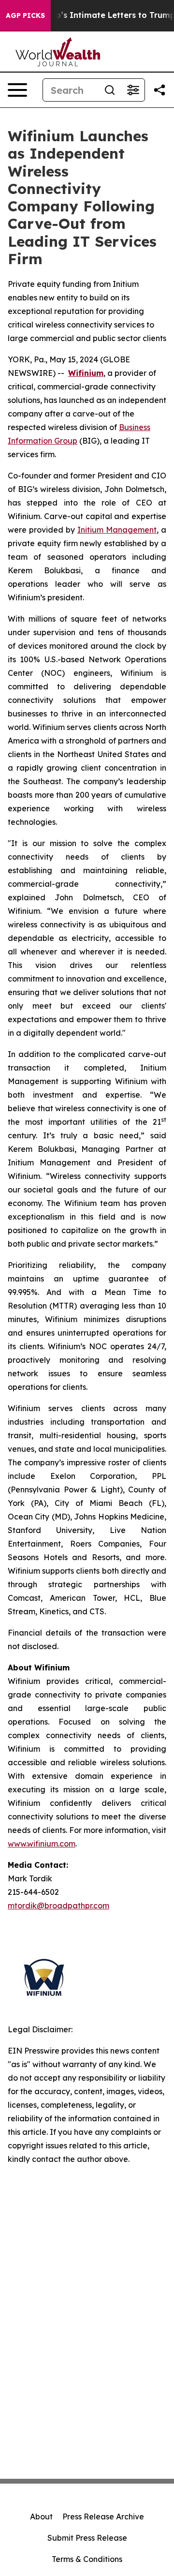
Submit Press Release (87, 2538)
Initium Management (117, 530)
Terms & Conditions (87, 2559)
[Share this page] (159, 90)
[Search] (110, 90)
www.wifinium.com (42, 1844)
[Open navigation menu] (17, 90)
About (41, 2516)
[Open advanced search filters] (133, 90)
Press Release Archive (103, 2516)
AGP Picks (25, 15)
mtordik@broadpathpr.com (58, 1906)
